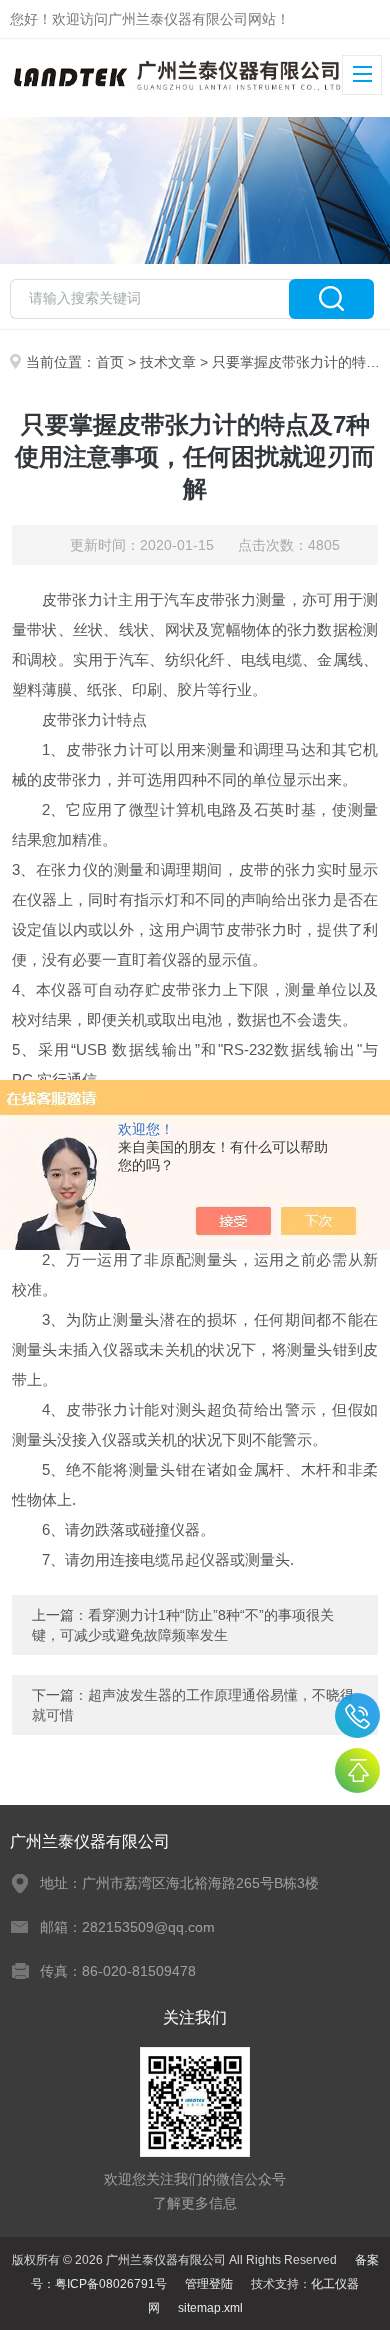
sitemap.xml (210, 2308)
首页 (110, 362)
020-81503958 (357, 1715)
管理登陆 (209, 2284)
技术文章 (168, 362)
